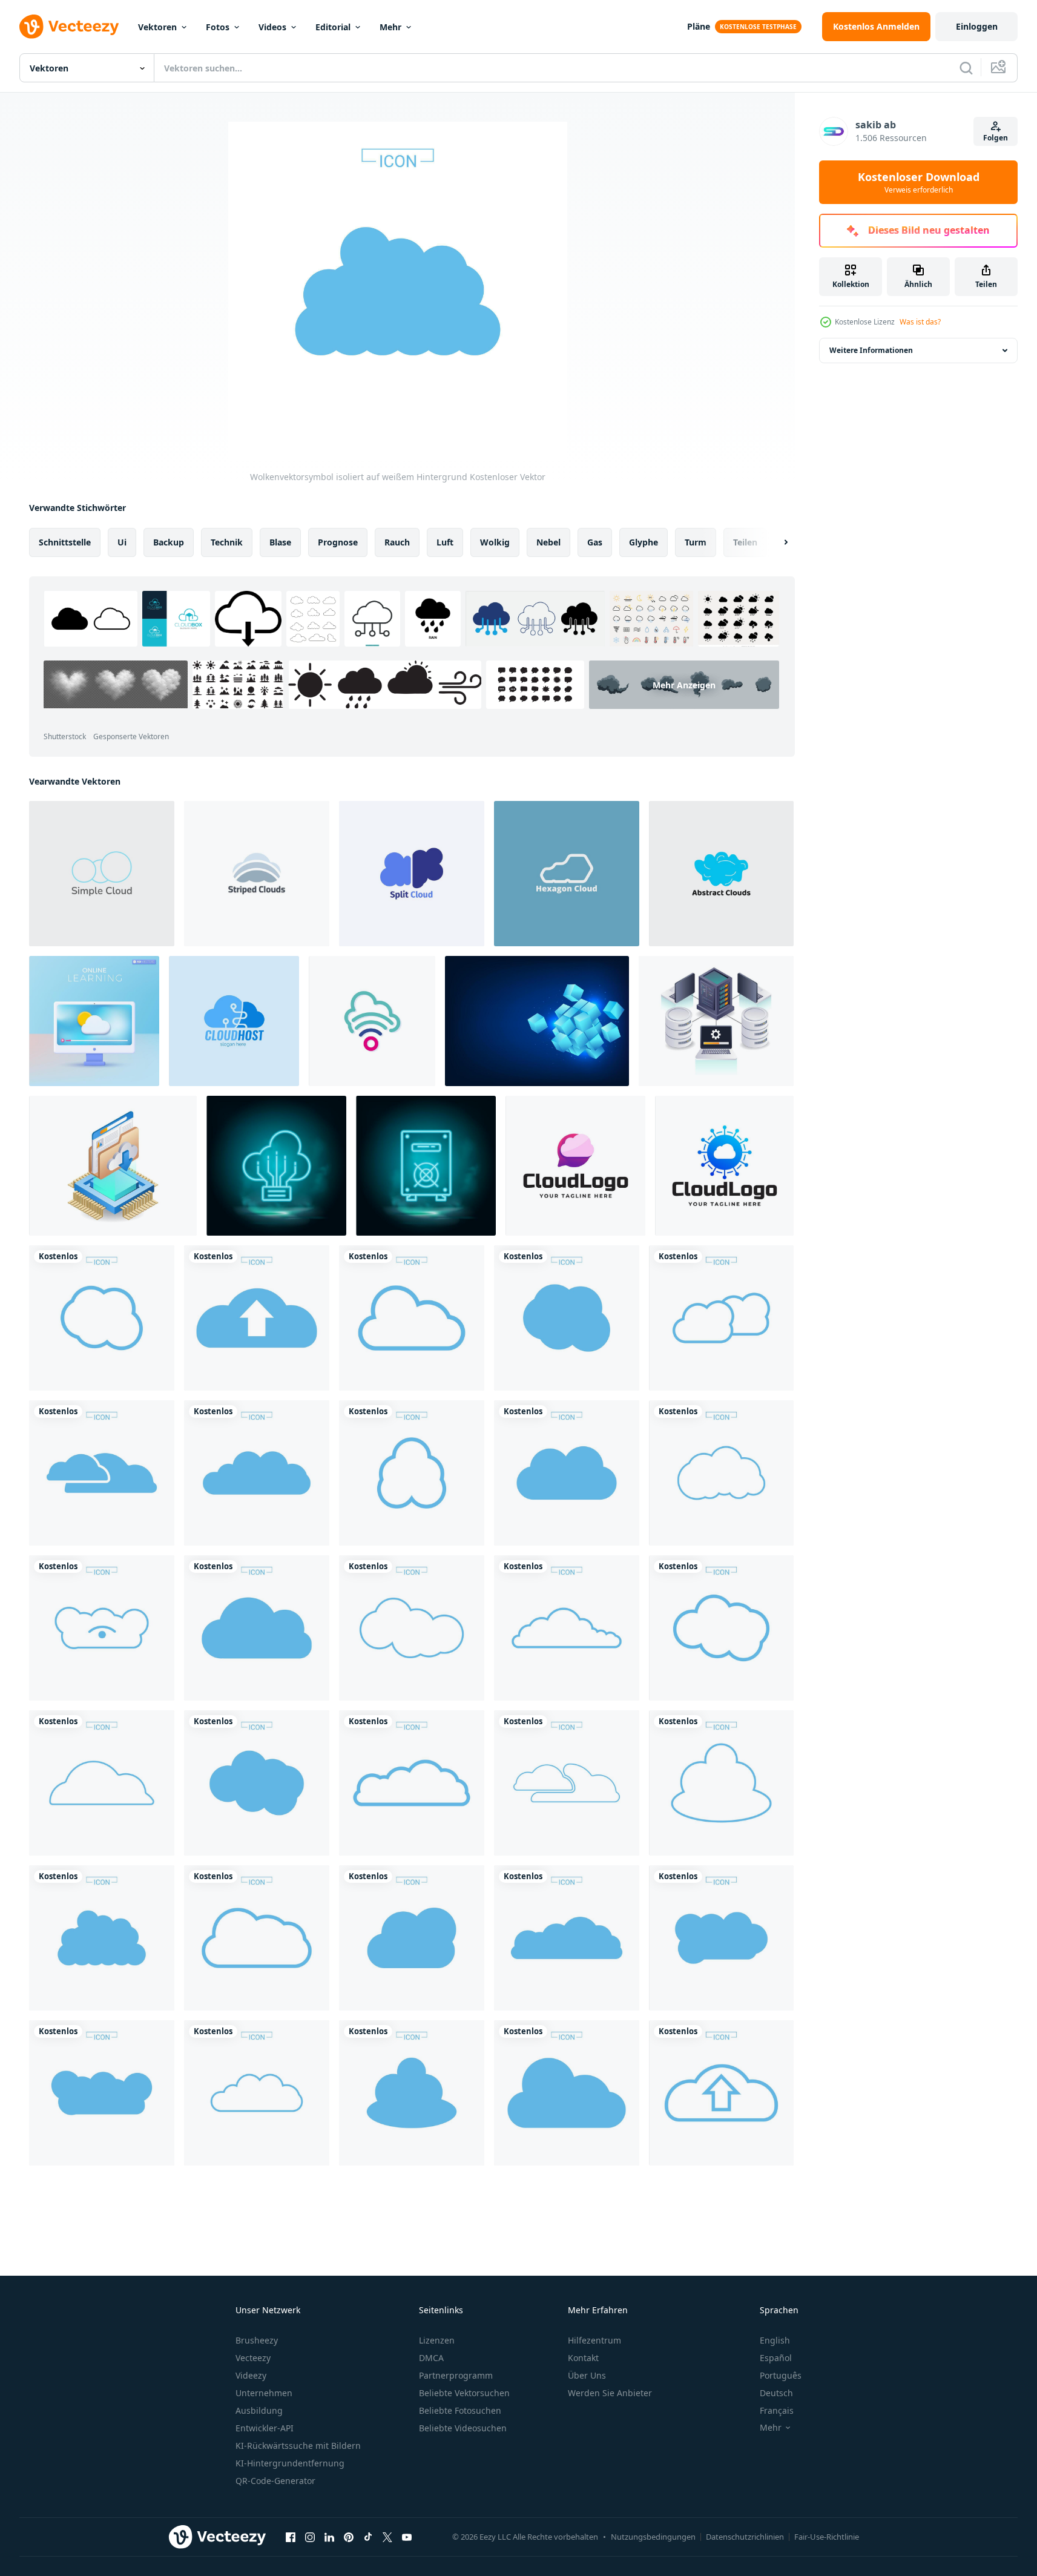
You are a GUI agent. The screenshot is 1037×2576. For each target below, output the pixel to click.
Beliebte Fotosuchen (460, 2410)
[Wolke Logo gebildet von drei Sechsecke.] (567, 874)
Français (777, 2410)
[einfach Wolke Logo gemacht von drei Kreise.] (102, 874)
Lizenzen (437, 2340)
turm (696, 542)
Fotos (218, 27)
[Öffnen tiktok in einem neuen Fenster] (368, 2537)
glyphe (644, 542)
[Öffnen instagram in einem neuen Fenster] (310, 2537)
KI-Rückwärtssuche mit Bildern (298, 2446)
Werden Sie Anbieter (610, 2393)
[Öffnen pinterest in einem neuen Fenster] (349, 2537)
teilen (745, 542)
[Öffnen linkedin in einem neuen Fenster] (329, 2537)
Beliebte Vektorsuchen (464, 2393)
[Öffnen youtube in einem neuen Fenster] (407, 2537)
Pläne (699, 26)
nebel (548, 542)
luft (445, 542)
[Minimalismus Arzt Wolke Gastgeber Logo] (234, 1021)
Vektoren (157, 27)
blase (280, 542)
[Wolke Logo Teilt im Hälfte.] (412, 874)
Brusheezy (257, 2340)
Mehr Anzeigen (684, 684)
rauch (397, 542)
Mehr (390, 27)
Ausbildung (259, 2410)
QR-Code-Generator (275, 2481)
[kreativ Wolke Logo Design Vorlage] (575, 1166)
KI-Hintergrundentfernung (290, 2463)
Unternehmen (264, 2393)
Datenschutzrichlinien (745, 2537)
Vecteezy (253, 2358)
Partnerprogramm (456, 2375)
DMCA (431, 2358)
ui (122, 542)
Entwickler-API (265, 2428)
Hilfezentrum (594, 2340)
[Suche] (966, 68)
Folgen (996, 138)
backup (169, 542)
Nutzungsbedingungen (653, 2537)
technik (227, 542)
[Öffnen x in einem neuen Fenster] (387, 2537)
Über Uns (587, 2375)
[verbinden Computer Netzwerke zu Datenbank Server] (716, 1021)
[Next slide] (775, 542)
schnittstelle (65, 542)
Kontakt (583, 2358)
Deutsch (776, 2393)
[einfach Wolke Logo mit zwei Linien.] (257, 874)
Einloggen (977, 26)
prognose (338, 542)
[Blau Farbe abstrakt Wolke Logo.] (721, 874)
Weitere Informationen (871, 350)
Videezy (251, 2375)
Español (776, 2358)
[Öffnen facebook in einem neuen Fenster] (291, 2537)
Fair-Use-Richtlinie (827, 2537)
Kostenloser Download (919, 182)
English (775, 2340)
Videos (272, 27)
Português (781, 2375)
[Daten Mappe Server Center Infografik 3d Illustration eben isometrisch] (113, 1166)
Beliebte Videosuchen (463, 2428)
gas (595, 542)
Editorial (333, 27)
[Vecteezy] (69, 27)
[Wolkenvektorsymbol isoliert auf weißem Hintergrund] (102, 1318)
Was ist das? (920, 322)
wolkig (495, 542)
